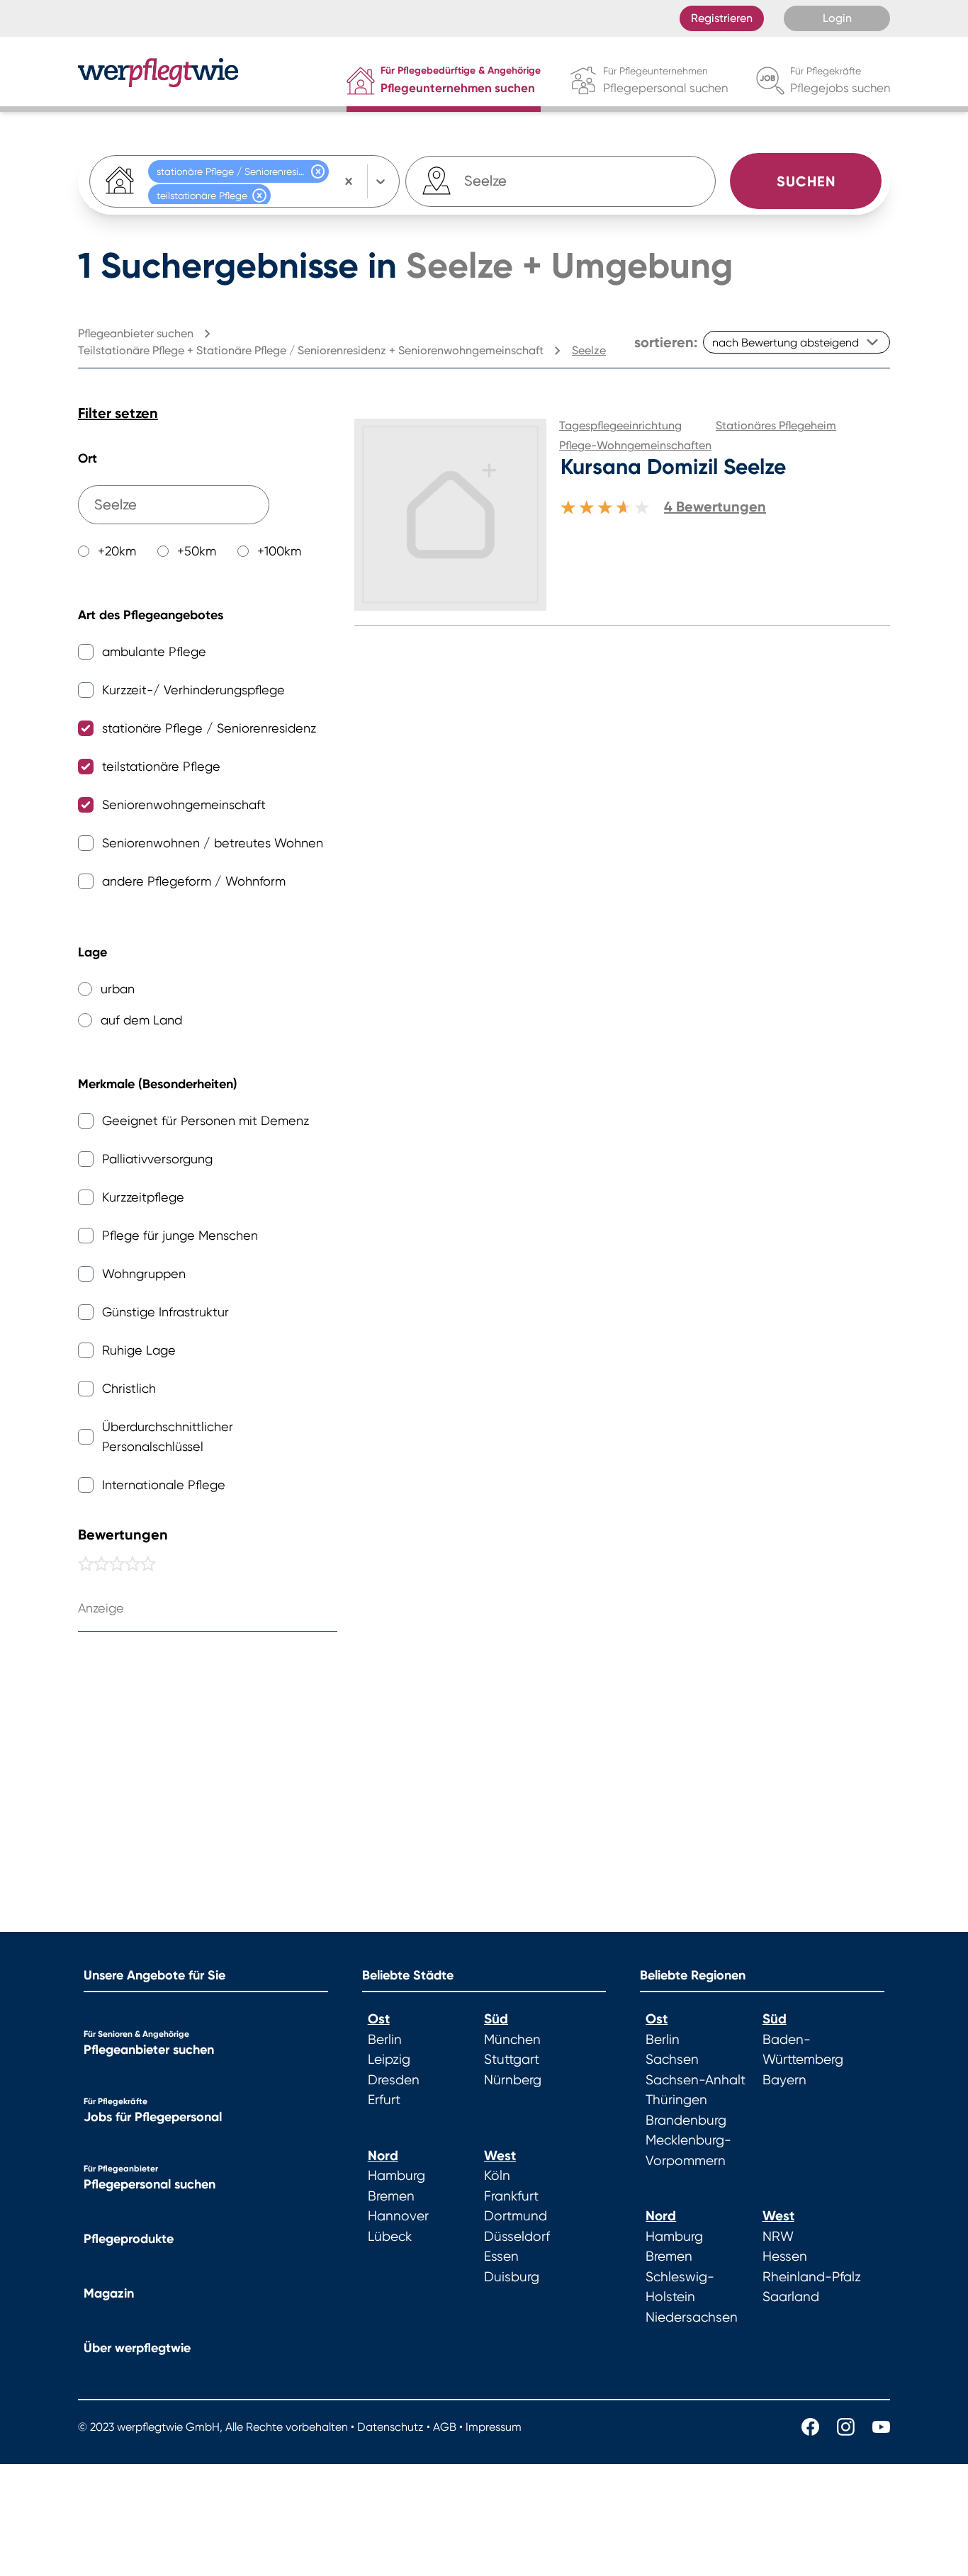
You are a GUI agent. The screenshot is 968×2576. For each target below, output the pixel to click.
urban (118, 989)
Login (837, 18)
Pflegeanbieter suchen (149, 2050)
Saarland (791, 2297)
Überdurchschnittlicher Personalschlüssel (168, 1436)
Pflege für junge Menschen (180, 1235)
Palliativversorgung (157, 1159)
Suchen (806, 181)
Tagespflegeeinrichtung (620, 425)
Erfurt (384, 2100)
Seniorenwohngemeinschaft (184, 804)
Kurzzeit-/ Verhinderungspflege (193, 690)
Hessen (785, 2256)
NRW (778, 2237)
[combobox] (487, 181)
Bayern (784, 2080)
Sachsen (672, 2060)
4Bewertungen (715, 507)
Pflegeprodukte (129, 2239)
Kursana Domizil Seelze (673, 467)
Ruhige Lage (139, 1350)
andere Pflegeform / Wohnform (194, 881)
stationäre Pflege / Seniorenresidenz (209, 728)
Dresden (394, 2080)
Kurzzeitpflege (143, 1197)
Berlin (385, 2040)
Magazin (109, 2293)
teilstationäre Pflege (161, 766)
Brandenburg (686, 2120)
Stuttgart (512, 2060)
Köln (497, 2176)
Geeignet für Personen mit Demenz (206, 1120)
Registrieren (722, 18)
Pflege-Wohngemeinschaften (635, 445)
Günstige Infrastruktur (165, 1312)
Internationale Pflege (164, 1485)
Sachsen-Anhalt (696, 2080)
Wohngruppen (144, 1273)
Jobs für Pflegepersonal (153, 2117)
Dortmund (516, 2216)
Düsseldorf (517, 2237)
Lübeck (390, 2237)
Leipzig (389, 2060)
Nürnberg (513, 2080)
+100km (279, 551)
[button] (318, 171)
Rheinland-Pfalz (812, 2277)
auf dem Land (141, 1020)
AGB (445, 2427)
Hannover (398, 2216)
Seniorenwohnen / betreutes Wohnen (213, 843)
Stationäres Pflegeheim (776, 425)
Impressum (494, 2427)
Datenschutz (390, 2427)
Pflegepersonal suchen (150, 2184)
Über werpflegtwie (137, 2348)
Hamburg (396, 2176)
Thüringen (676, 2100)
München (512, 2040)
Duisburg (512, 2277)
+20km (117, 551)
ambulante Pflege (154, 651)
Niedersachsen (692, 2317)
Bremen (391, 2196)
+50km (197, 551)
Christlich (129, 1388)
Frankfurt (511, 2196)
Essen (501, 2256)
